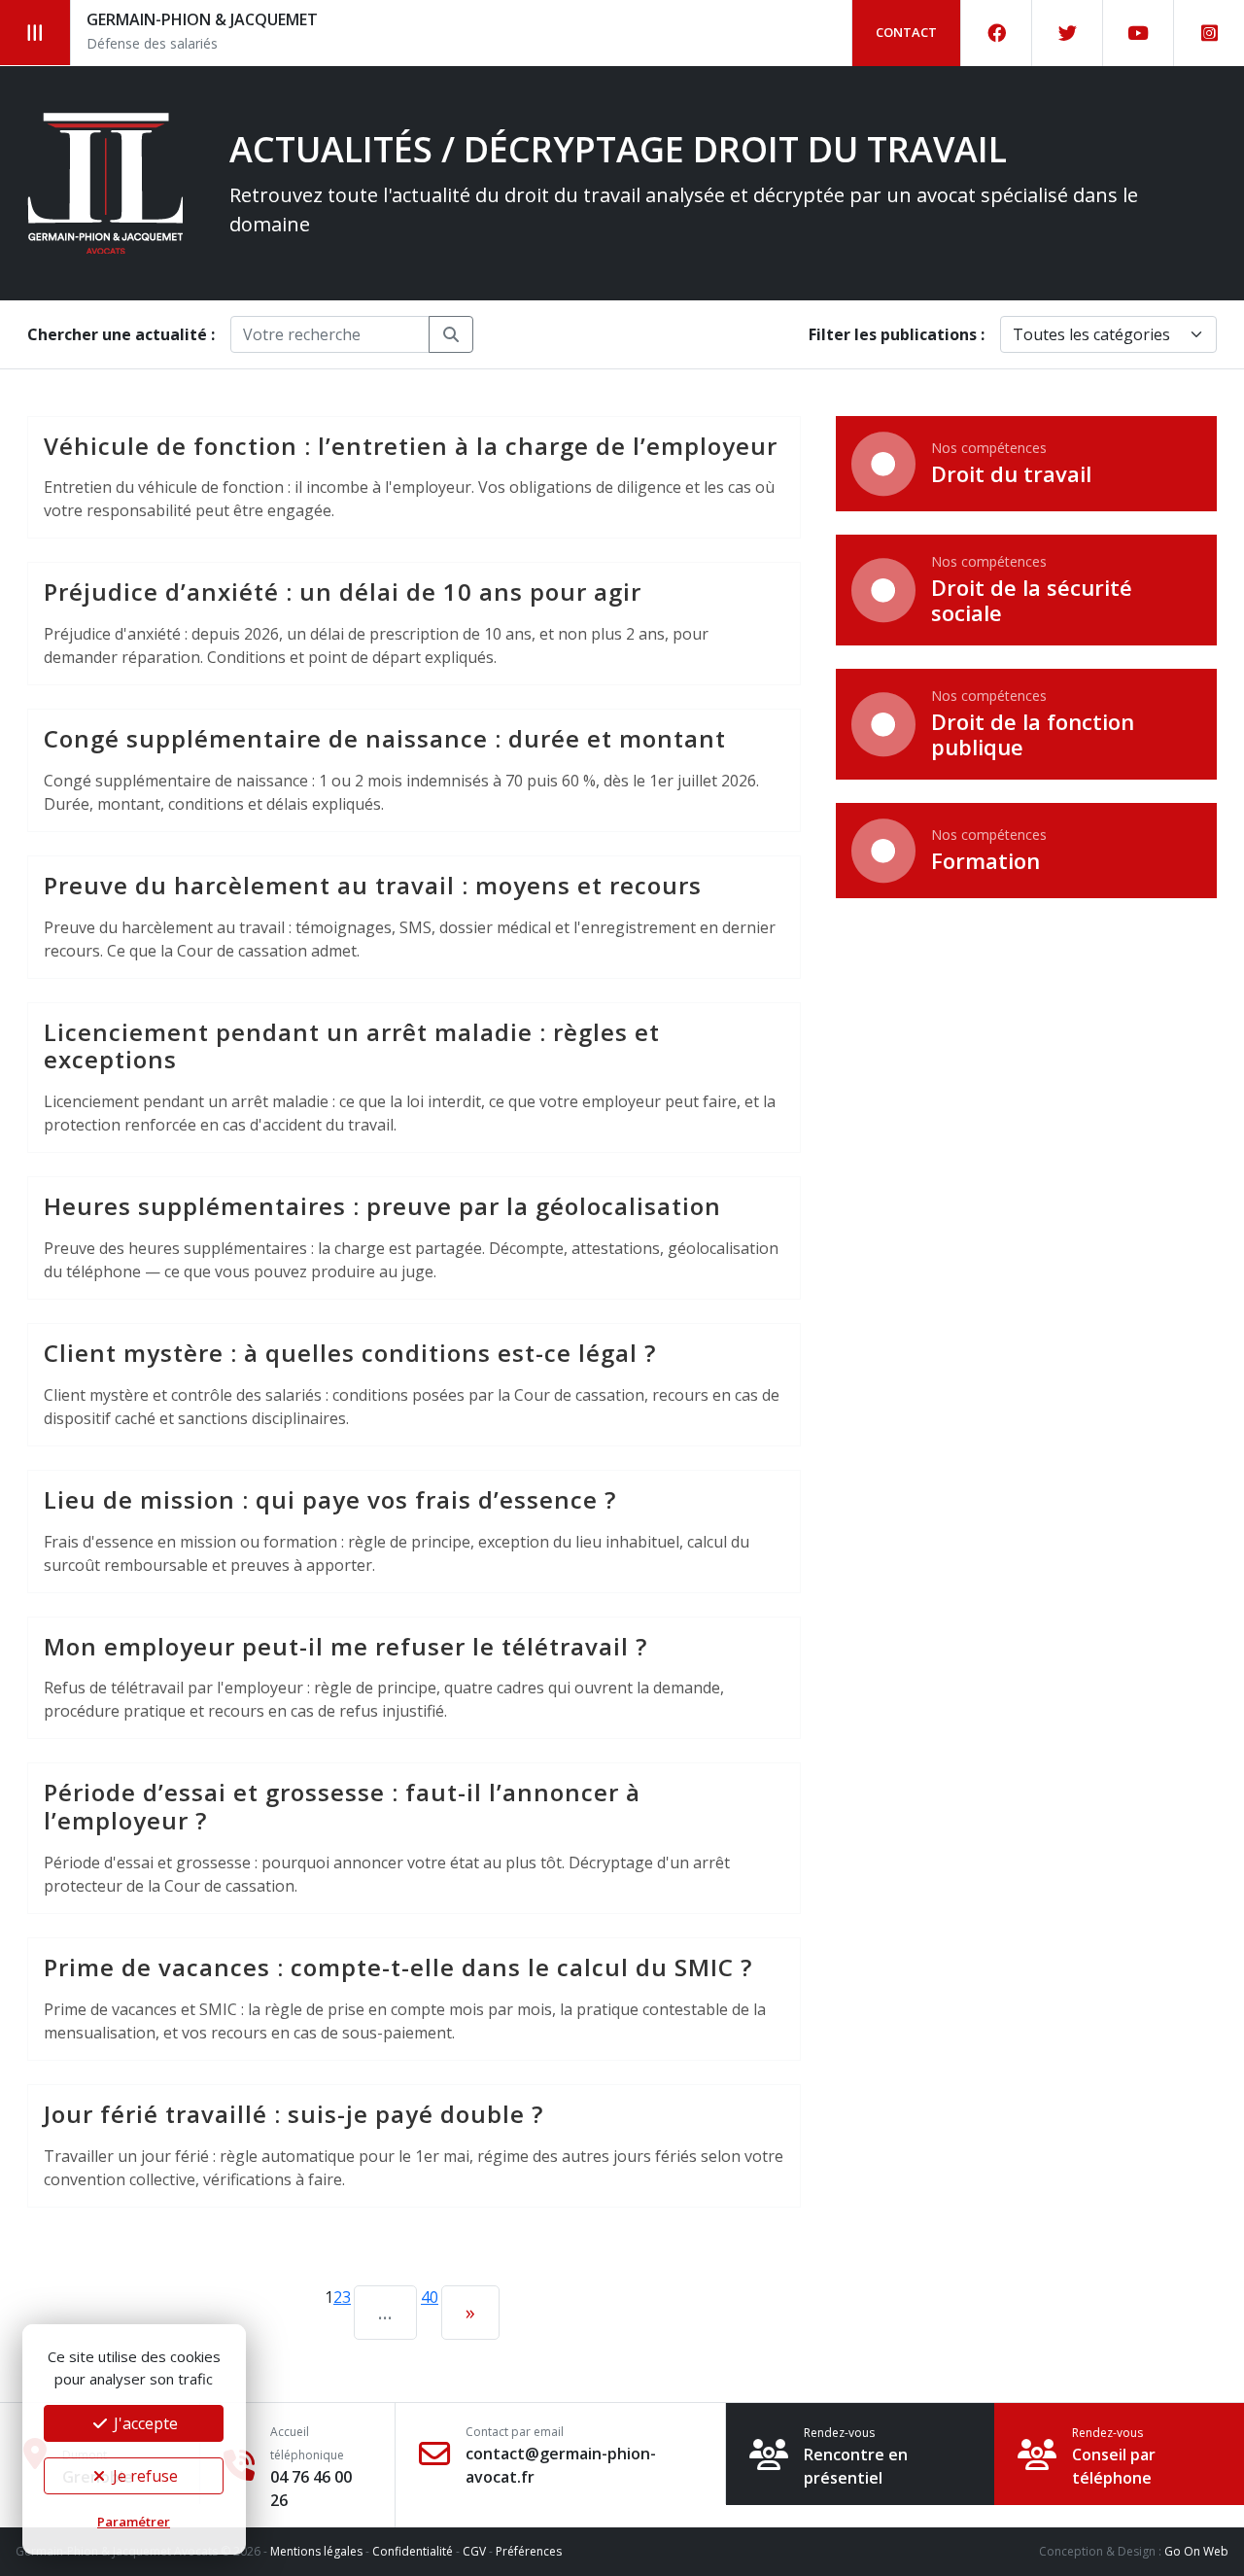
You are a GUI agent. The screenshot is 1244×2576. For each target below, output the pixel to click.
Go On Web (1196, 2551)
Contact (906, 32)
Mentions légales (316, 2551)
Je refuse (143, 2476)
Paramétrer (134, 2522)
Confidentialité (413, 2551)
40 (430, 2297)
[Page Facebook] (997, 33)
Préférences (529, 2551)
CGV (474, 2551)
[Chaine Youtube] (1139, 33)
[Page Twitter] (1068, 33)
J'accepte (144, 2423)
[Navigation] (35, 33)
